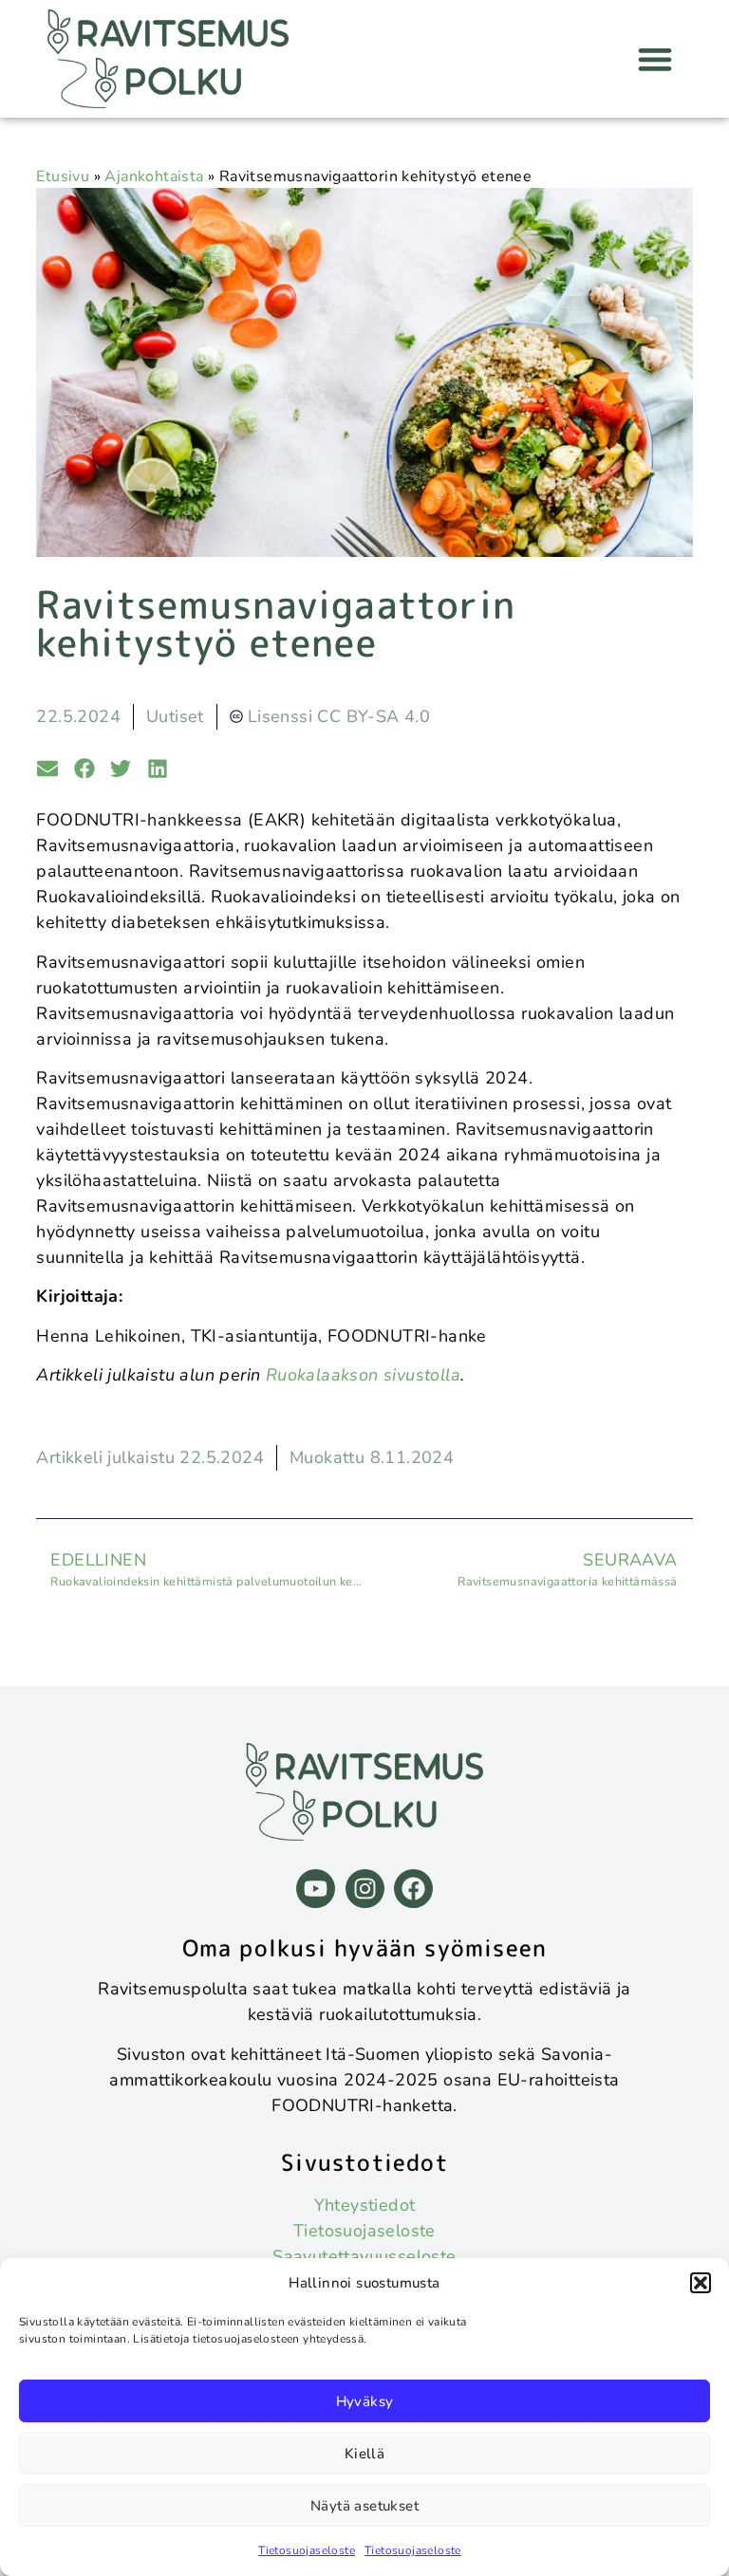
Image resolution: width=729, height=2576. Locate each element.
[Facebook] (413, 1889)
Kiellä (364, 2454)
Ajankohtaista (154, 176)
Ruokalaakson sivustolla (363, 1375)
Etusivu (63, 176)
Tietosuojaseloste (307, 2550)
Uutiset (175, 716)
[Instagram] (365, 1889)
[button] (701, 2283)
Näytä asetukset (364, 2506)
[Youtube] (316, 1889)
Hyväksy (365, 2401)
